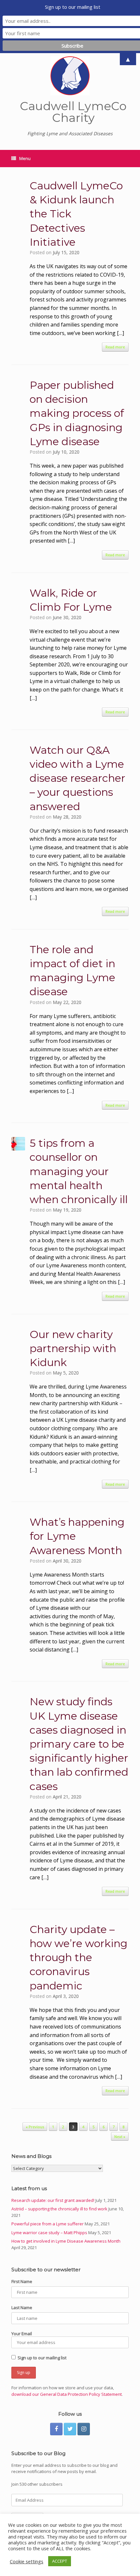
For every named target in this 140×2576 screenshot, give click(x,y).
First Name (22, 2281)
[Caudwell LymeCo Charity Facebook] (56, 2429)
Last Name (22, 2307)
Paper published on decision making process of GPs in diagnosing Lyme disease (77, 413)
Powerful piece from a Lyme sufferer (48, 2224)
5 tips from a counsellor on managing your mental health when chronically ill (79, 1171)
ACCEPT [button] (60, 2561)
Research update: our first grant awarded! (53, 2200)
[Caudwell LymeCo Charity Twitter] (70, 2429)
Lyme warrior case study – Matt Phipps (49, 2233)
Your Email (22, 2334)
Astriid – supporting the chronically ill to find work (59, 2209)
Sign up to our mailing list (42, 2358)
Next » (120, 2137)
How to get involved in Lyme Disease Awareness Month (66, 2241)
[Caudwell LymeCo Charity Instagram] (84, 2429)
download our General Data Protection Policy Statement (67, 2394)
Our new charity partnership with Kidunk (73, 1348)
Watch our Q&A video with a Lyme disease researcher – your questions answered (77, 778)
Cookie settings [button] (27, 2561)
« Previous (35, 2127)
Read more (115, 347)
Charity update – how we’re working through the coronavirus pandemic (78, 1957)
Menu (25, 158)
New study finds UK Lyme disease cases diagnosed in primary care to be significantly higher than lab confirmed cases (79, 1744)
